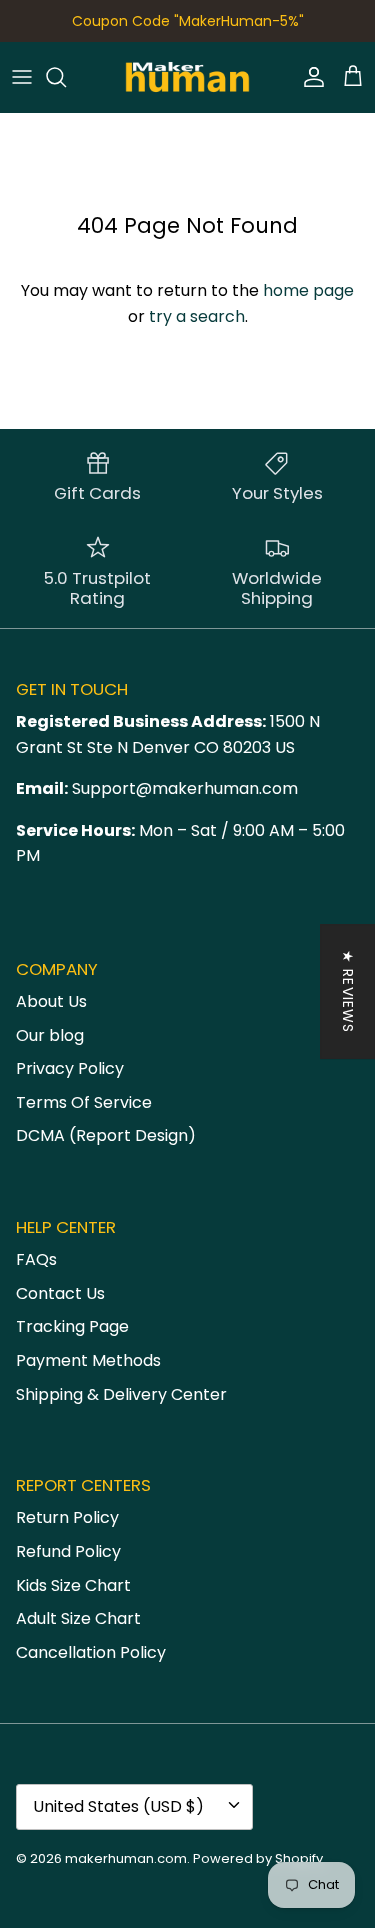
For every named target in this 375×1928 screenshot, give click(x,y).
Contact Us (60, 1293)
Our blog (50, 1035)
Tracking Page (72, 1326)
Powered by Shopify (258, 1858)
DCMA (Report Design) (106, 1135)
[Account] (309, 77)
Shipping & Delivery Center (121, 1394)
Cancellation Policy (91, 1652)
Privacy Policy (70, 1068)
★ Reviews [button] (348, 991)
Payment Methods (88, 1360)
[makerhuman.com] (187, 77)
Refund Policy (68, 1551)
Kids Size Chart (73, 1585)
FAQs (36, 1259)
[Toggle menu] (22, 77)
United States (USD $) (118, 1806)
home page (308, 290)
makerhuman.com (126, 1858)
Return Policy (67, 1517)
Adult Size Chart (78, 1618)
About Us (51, 1001)
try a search (197, 316)
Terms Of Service (84, 1102)
